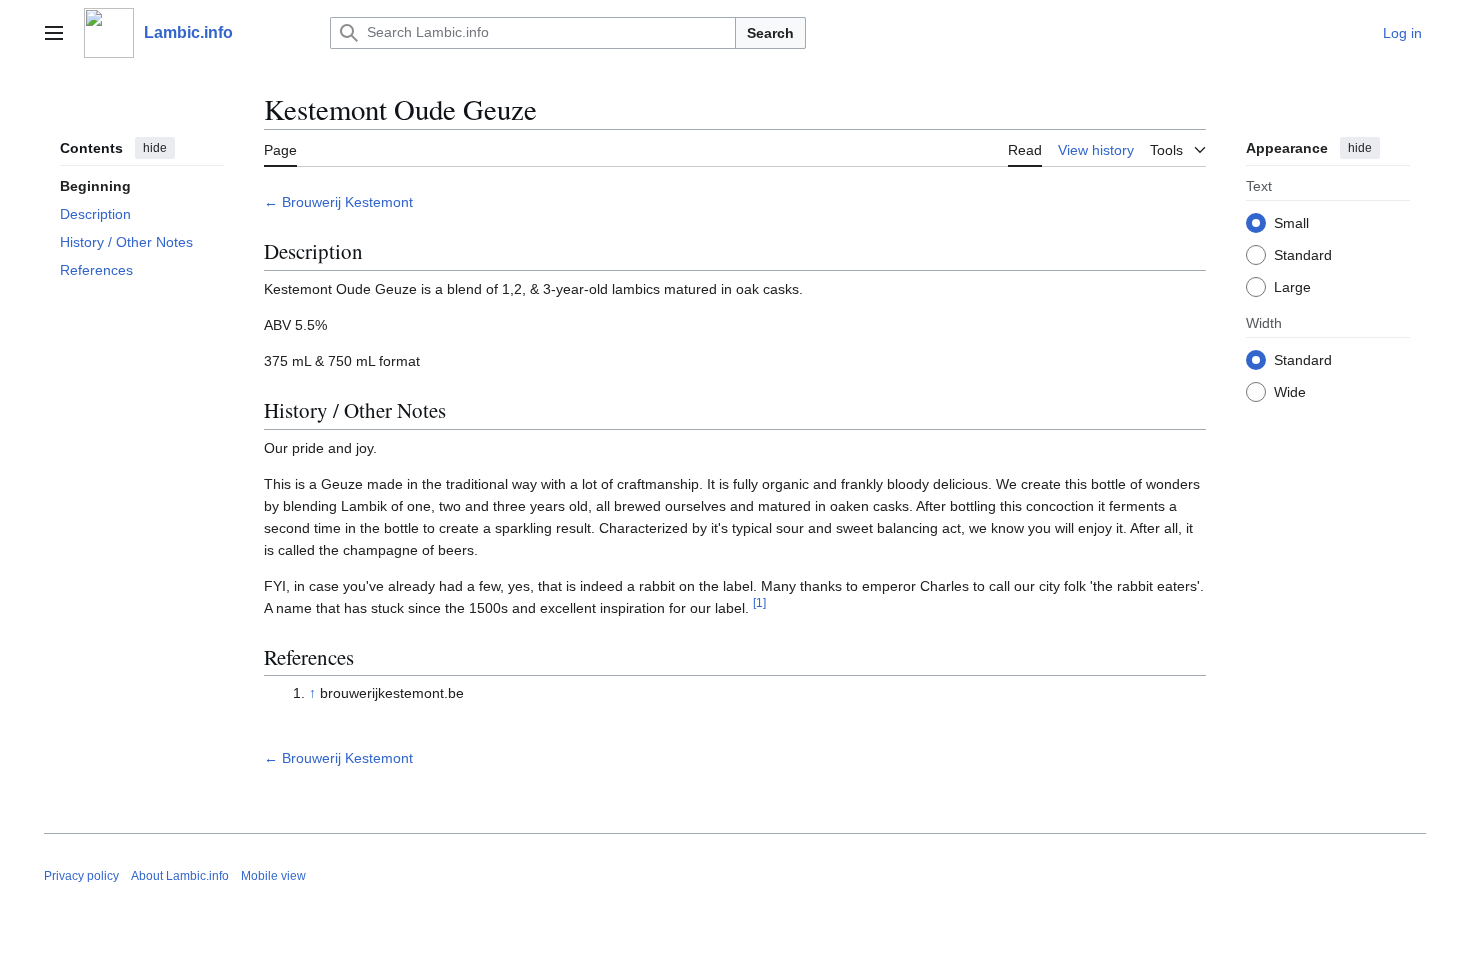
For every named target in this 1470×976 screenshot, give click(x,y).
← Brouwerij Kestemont (338, 202)
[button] (54, 33)
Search (770, 33)
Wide (1290, 392)
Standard (1303, 255)
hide (155, 148)
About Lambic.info (180, 876)
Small (1291, 223)
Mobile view (273, 876)
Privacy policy (81, 876)
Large (1292, 287)
